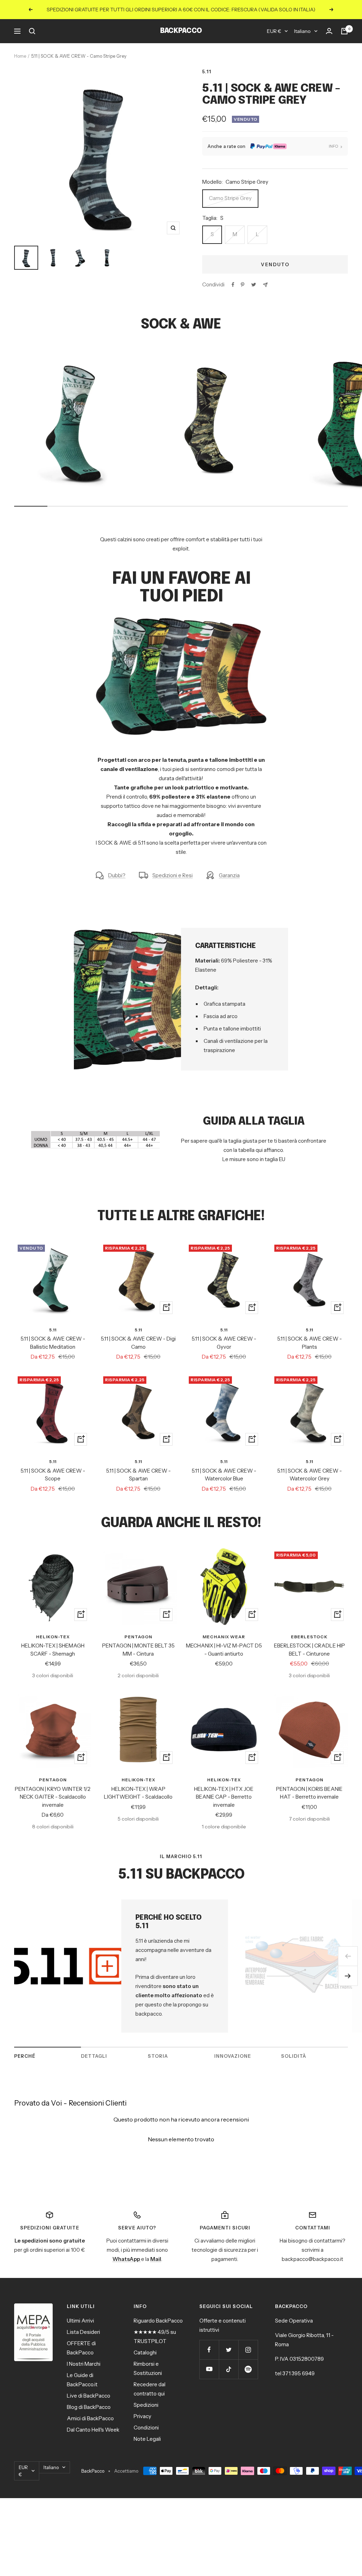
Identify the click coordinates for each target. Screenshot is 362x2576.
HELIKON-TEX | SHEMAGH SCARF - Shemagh (53, 1650)
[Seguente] (348, 1976)
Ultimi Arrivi (80, 2321)
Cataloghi (145, 2352)
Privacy (142, 2416)
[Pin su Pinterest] (243, 285)
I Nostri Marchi (84, 2364)
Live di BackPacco (89, 2396)
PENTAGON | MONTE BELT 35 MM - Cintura (138, 1650)
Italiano (302, 31)
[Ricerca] (32, 31)
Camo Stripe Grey (230, 198)
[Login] (329, 31)
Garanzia (229, 875)
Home (20, 56)
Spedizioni (146, 2405)
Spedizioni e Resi (173, 875)
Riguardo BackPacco (158, 2321)
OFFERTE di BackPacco (81, 2348)
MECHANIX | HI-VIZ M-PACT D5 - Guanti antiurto (224, 1650)
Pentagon (138, 1637)
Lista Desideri (83, 2332)
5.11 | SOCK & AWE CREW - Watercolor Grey (310, 1475)
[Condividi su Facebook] (233, 285)
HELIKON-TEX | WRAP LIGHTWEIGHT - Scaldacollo (138, 1793)
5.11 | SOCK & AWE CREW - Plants (310, 1343)
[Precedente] (348, 1956)
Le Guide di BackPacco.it (82, 2380)
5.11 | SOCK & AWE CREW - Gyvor (224, 1343)
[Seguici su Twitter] (229, 2350)
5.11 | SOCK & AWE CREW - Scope (53, 1475)
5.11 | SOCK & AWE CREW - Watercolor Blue (224, 1475)
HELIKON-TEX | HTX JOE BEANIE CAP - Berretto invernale (224, 1797)
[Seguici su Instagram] (248, 2350)
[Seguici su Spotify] (248, 2369)
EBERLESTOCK (309, 1637)
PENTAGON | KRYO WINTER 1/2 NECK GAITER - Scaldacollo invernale (53, 1797)
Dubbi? (117, 875)
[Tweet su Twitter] (254, 285)
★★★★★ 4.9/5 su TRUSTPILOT (155, 2337)
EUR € (274, 31)
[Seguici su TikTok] (229, 2369)
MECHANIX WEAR (224, 1637)
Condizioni (146, 2428)
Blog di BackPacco (89, 2407)
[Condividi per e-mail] (265, 285)
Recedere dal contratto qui (150, 2389)
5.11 (207, 72)
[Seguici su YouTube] (209, 2369)
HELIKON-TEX (53, 1637)
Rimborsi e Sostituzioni (148, 2368)
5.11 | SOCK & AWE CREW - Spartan (138, 1475)
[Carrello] (344, 31)
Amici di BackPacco (90, 2418)
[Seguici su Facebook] (209, 2350)
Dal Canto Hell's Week (93, 2430)
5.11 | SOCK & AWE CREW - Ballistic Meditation (53, 1343)
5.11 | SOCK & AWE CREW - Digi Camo (138, 1343)
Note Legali (147, 2439)
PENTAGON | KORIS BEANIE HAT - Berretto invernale (309, 1793)
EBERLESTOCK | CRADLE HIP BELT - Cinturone (310, 1650)
